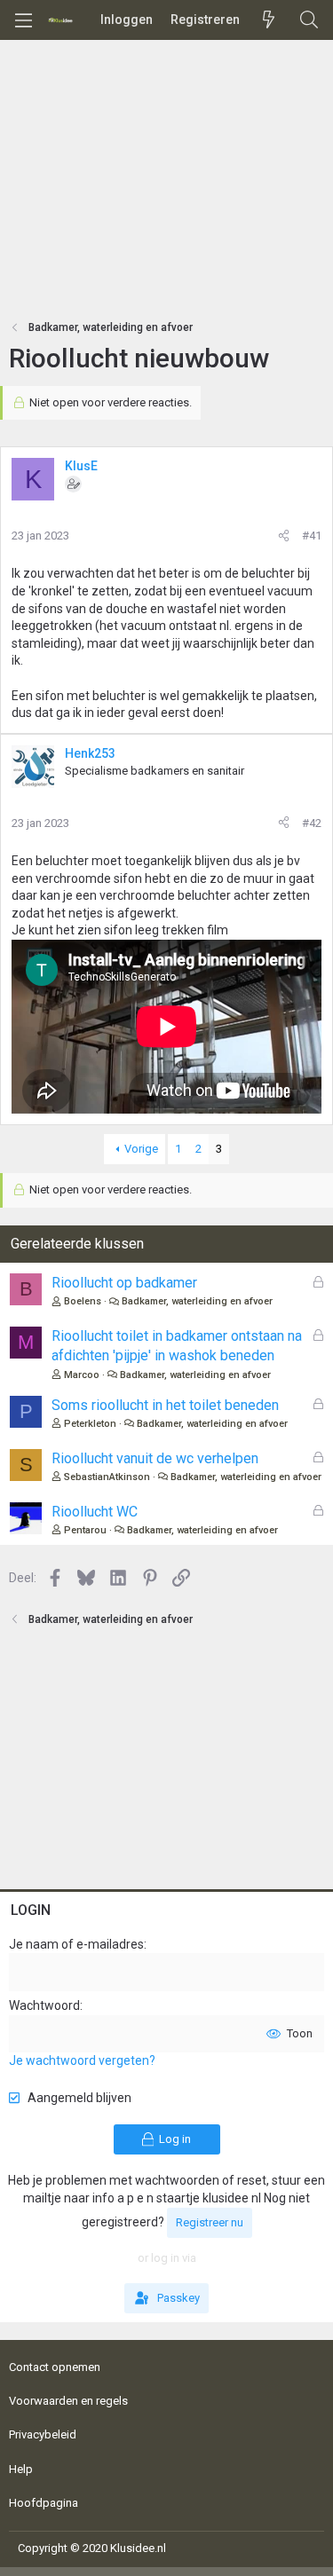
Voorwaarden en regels (68, 2401)
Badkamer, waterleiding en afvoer (197, 1301)
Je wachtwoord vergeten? (82, 2060)
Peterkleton (90, 1424)
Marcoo (82, 1375)
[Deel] (284, 536)
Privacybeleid (43, 2434)
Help (21, 2469)
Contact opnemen (55, 2367)
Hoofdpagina (44, 2503)
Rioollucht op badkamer (124, 1283)
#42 (312, 823)
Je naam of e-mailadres (76, 1944)
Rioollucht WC (95, 1512)
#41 (312, 536)
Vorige (141, 1149)
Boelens (83, 1301)
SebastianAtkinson (107, 1477)
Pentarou (85, 1530)
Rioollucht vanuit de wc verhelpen (155, 1458)
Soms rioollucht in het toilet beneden (165, 1405)
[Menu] (23, 20)
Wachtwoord (44, 2005)
